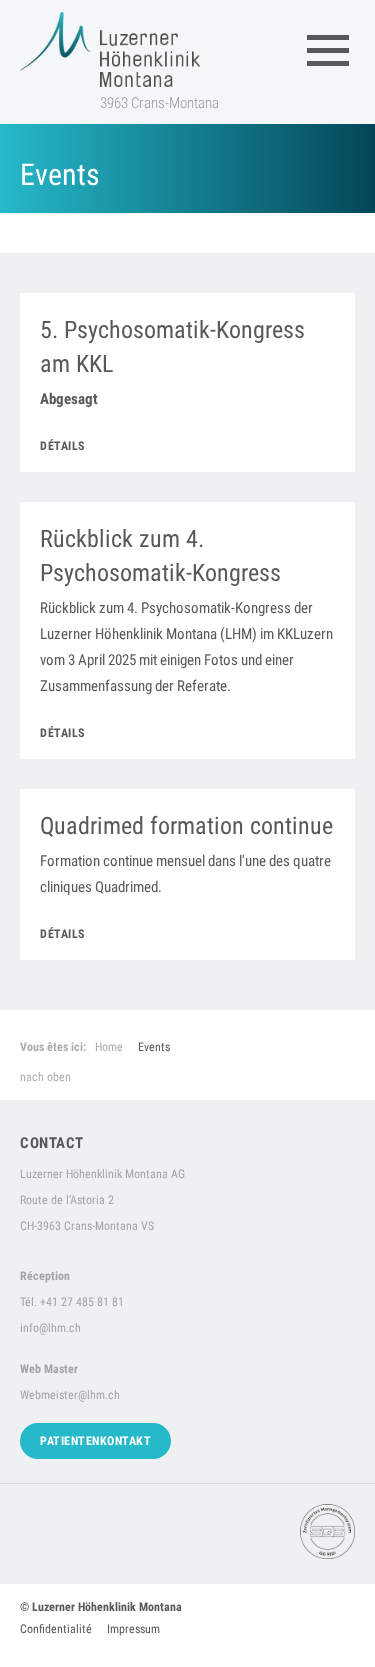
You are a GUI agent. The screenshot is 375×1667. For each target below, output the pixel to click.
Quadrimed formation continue (186, 826)
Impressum (133, 1629)
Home (109, 1047)
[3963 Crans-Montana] (110, 49)
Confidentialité (56, 1629)
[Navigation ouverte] (328, 50)
